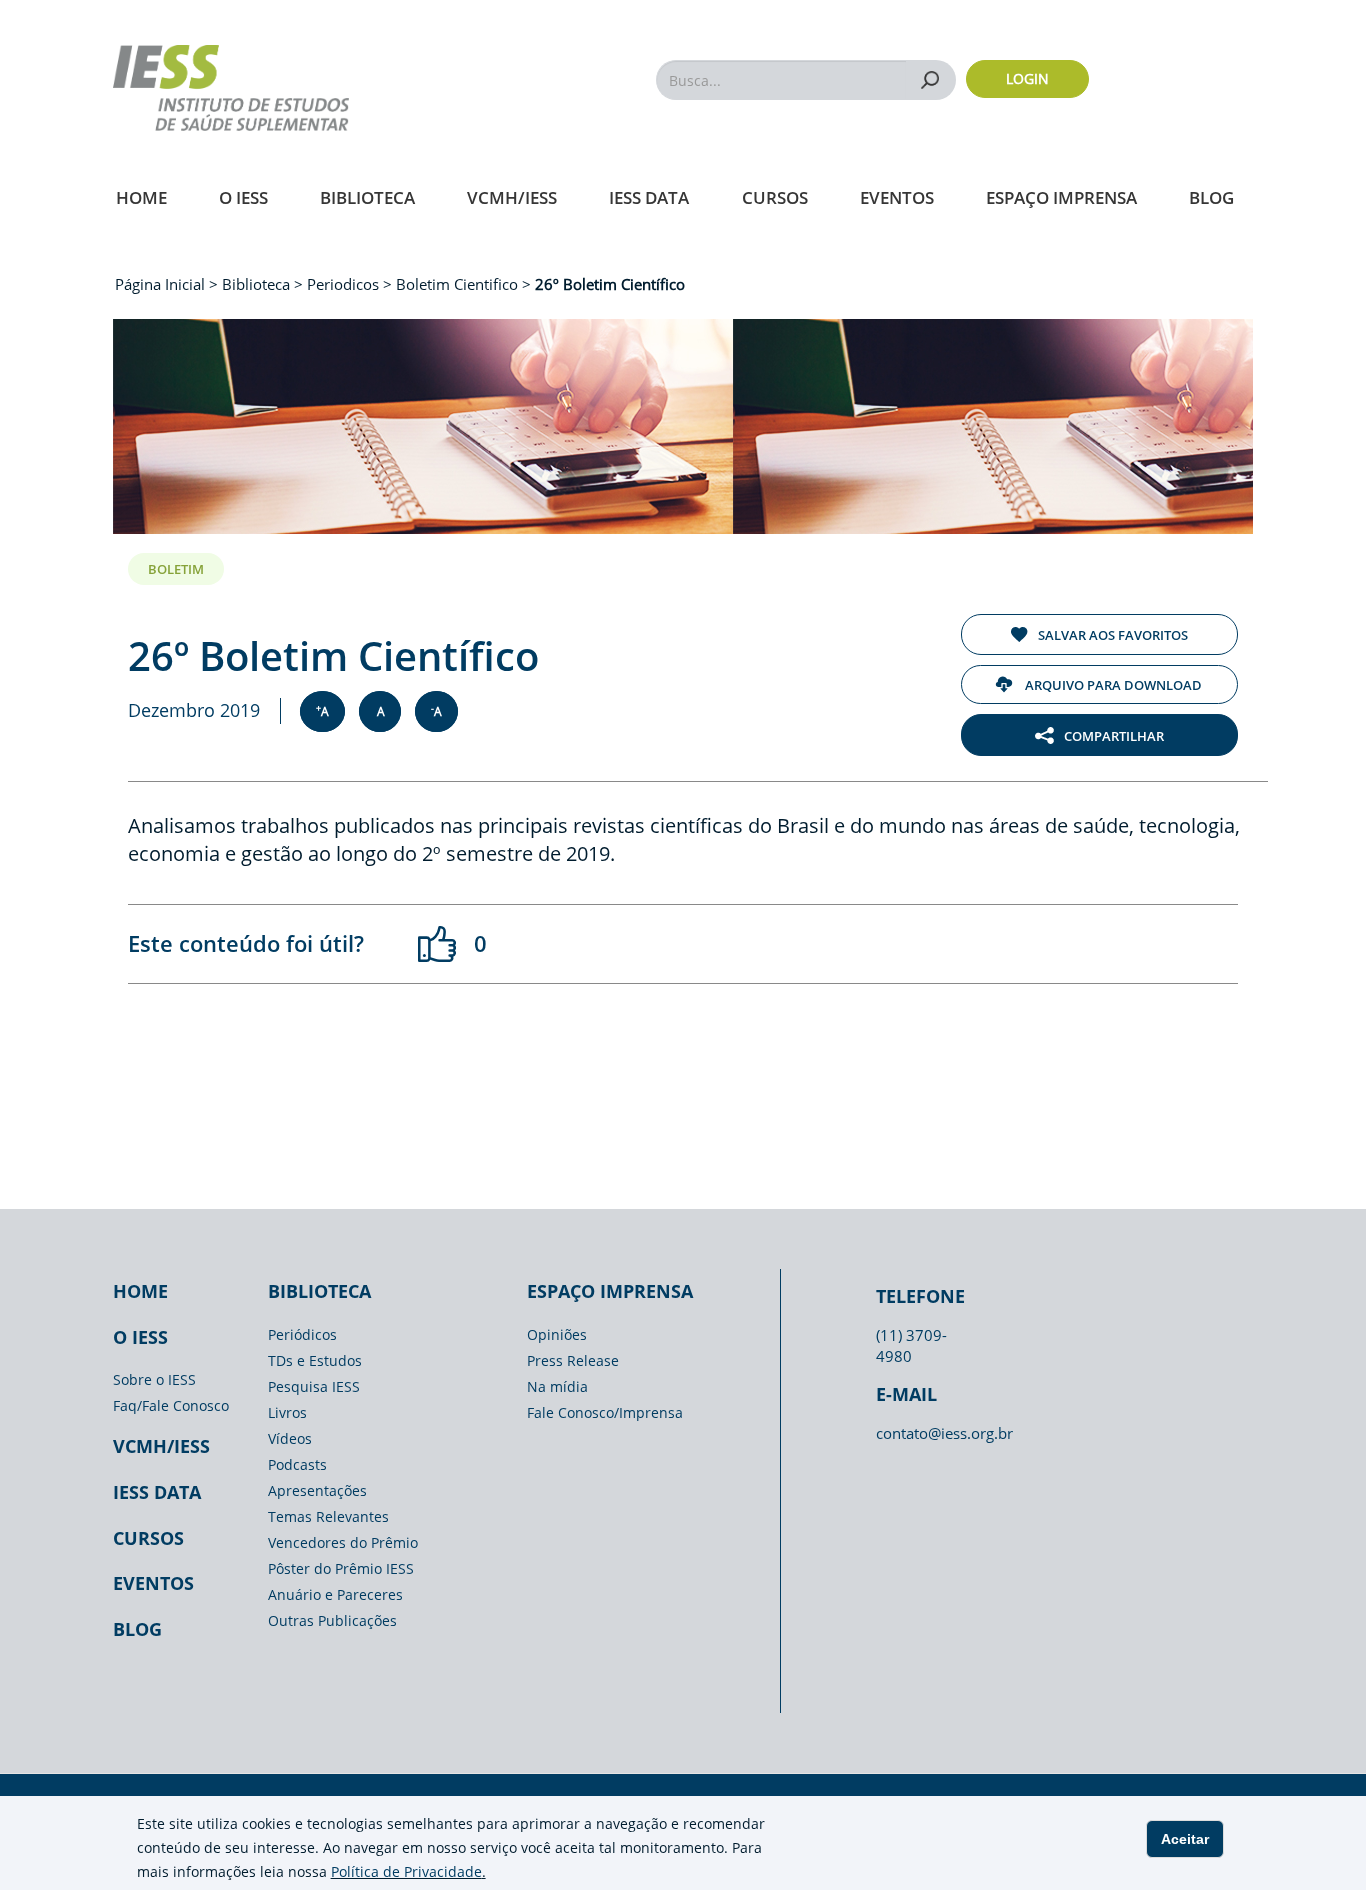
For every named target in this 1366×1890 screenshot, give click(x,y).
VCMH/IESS (512, 197)
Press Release (573, 1360)
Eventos (897, 197)
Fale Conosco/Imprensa (605, 1412)
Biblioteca (367, 197)
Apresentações (317, 1490)
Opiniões (557, 1334)
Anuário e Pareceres (335, 1594)
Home (141, 197)
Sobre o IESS (154, 1379)
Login (1027, 78)
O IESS (243, 197)
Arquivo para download (1112, 685)
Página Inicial (162, 284)
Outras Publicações (332, 1620)
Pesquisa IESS (314, 1386)
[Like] (438, 944)
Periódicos (302, 1334)
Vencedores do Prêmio (343, 1542)
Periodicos (343, 284)
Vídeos (290, 1438)
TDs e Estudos (315, 1360)
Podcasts (297, 1464)
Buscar (930, 79)
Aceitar (1185, 1839)
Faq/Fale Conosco (171, 1405)
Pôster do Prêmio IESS (341, 1568)
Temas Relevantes (328, 1516)
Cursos (775, 197)
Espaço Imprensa (1061, 197)
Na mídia (557, 1386)
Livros (287, 1412)
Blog (1211, 197)
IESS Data (649, 197)
